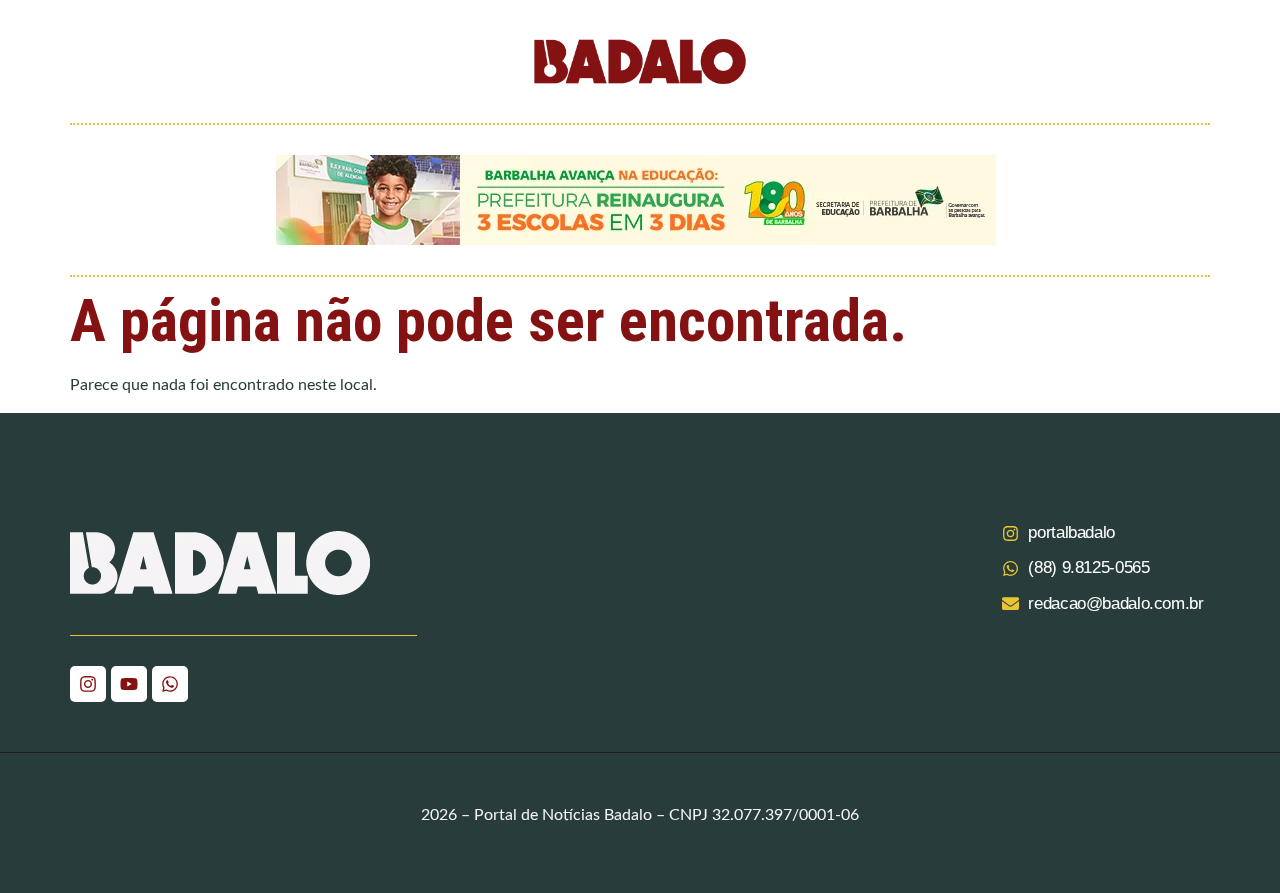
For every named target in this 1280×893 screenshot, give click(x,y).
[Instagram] (88, 684)
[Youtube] (129, 684)
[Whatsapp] (170, 684)
